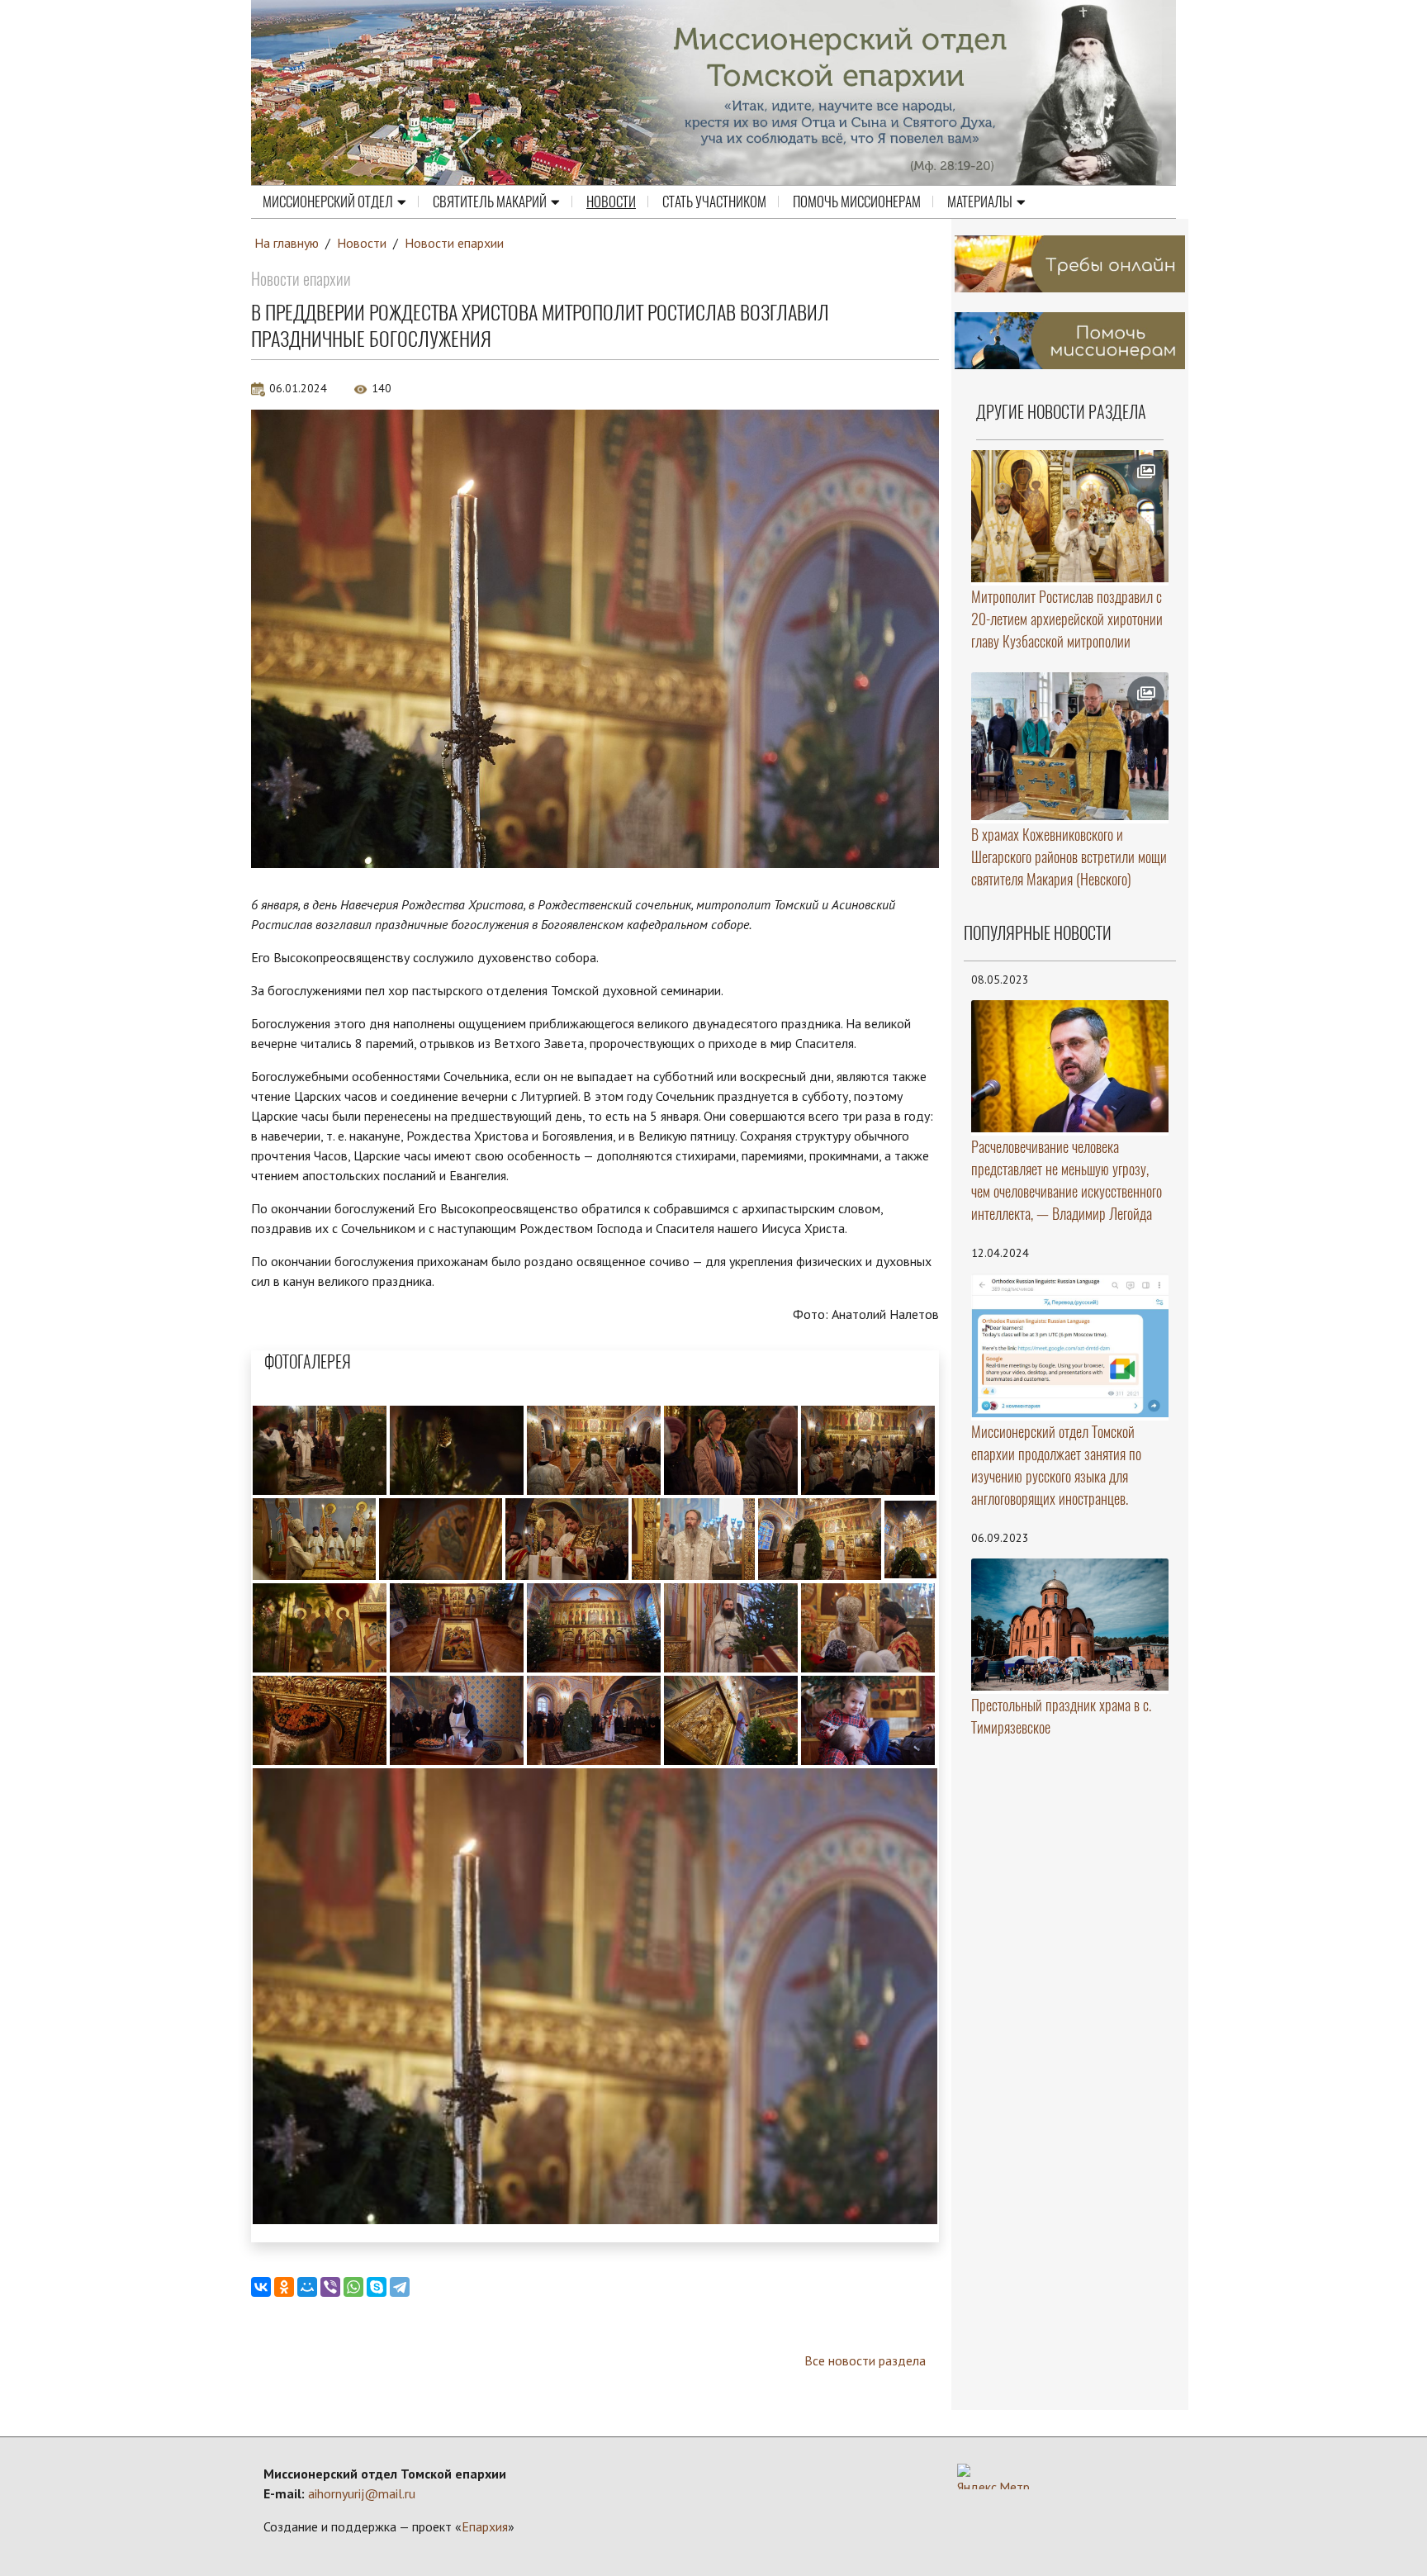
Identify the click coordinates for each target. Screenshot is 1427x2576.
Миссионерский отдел (328, 202)
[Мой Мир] (307, 2287)
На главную (287, 243)
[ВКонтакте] (261, 2287)
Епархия (485, 2526)
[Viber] (330, 2287)
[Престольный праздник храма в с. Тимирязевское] (1070, 1624)
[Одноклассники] (284, 2287)
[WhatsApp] (353, 2287)
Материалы (980, 202)
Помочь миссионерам (857, 202)
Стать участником (714, 202)
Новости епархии (454, 243)
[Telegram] (400, 2287)
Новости (611, 202)
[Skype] (377, 2287)
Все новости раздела (865, 2360)
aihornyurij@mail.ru (362, 2493)
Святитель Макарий (490, 202)
